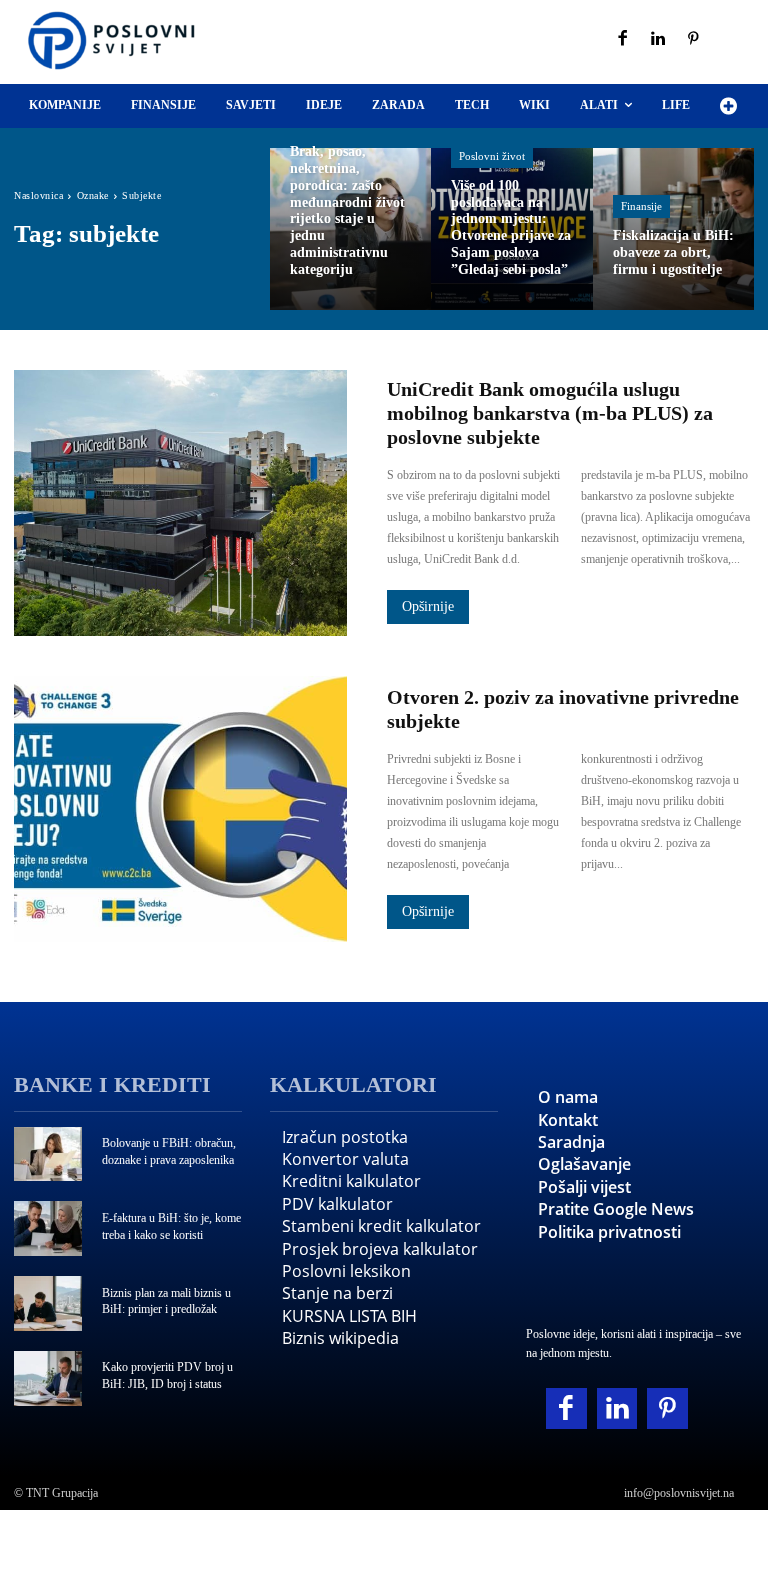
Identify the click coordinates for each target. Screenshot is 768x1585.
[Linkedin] (659, 40)
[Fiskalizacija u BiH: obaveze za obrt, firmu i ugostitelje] (673, 228)
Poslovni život (492, 156)
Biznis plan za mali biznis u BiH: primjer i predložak (166, 1301)
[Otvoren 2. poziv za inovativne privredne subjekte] (180, 809)
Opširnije (428, 606)
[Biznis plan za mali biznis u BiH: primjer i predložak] (48, 1303)
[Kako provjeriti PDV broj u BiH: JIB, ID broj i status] (48, 1378)
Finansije (641, 206)
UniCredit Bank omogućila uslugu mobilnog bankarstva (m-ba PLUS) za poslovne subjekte (550, 413)
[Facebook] (623, 40)
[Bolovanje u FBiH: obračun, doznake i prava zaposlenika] (48, 1154)
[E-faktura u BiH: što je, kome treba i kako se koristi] (48, 1228)
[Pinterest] (694, 40)
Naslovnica (38, 195)
